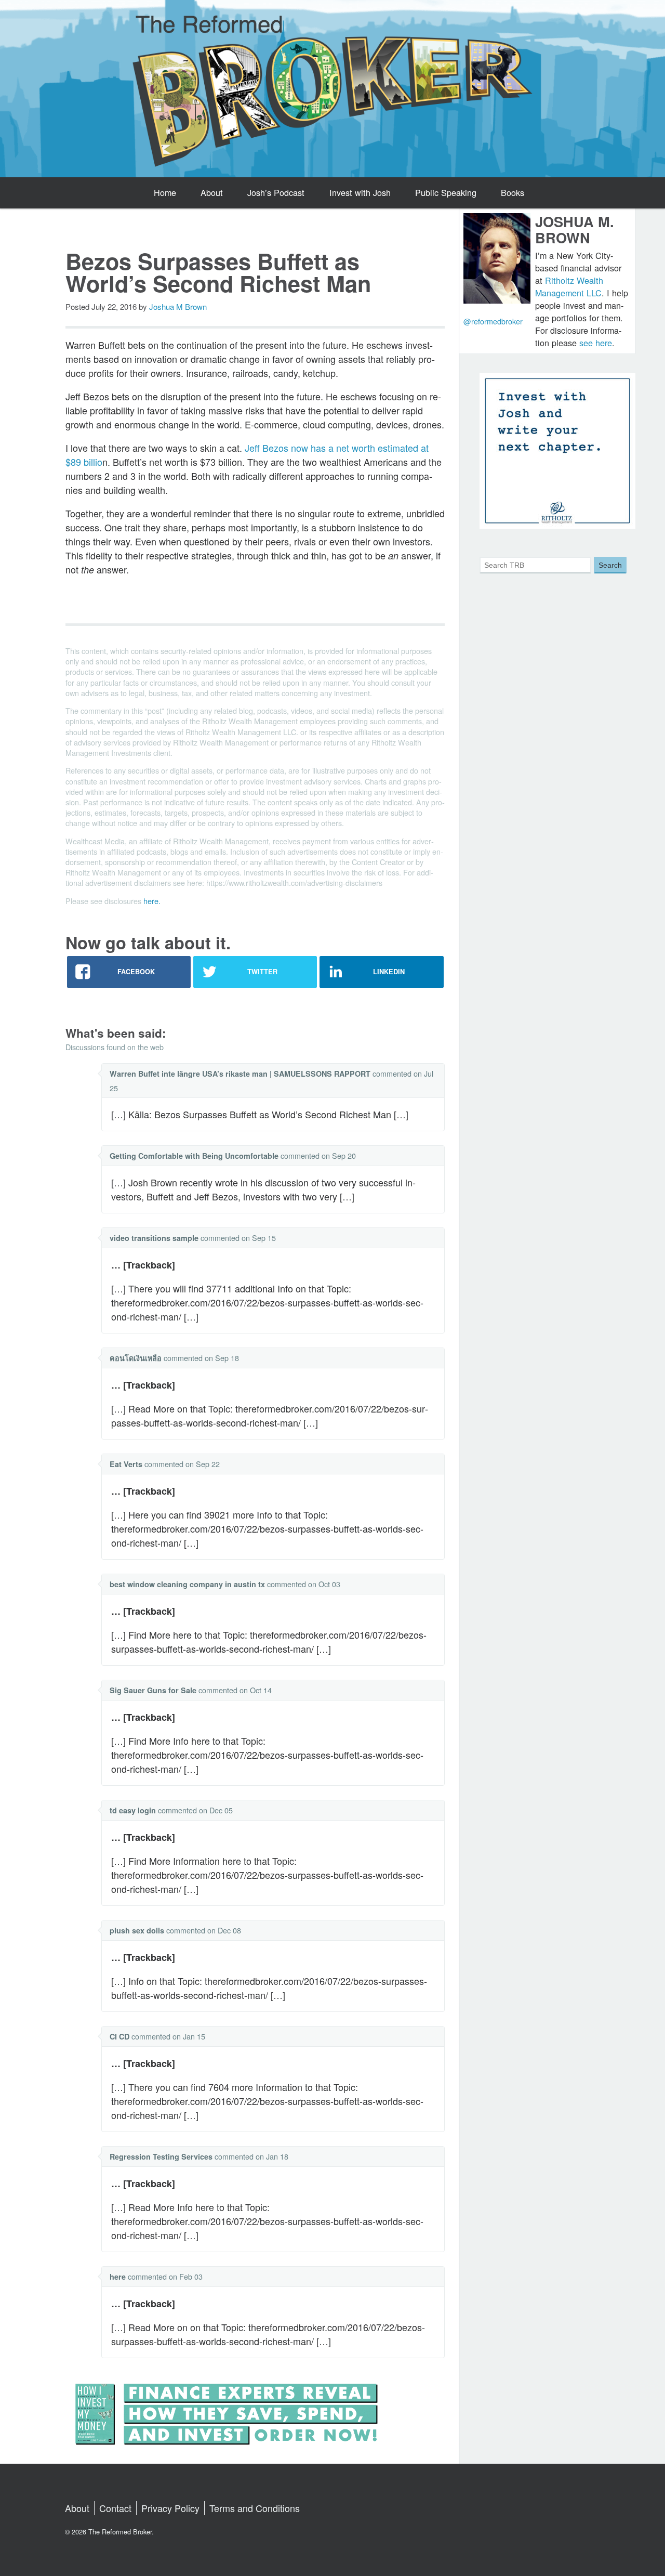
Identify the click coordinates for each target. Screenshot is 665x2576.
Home (165, 192)
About (212, 192)
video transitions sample (154, 1238)
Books (513, 192)
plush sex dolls (137, 1930)
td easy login (133, 1810)
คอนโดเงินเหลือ (136, 1358)
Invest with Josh (360, 192)
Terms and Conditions (255, 2508)
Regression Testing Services (161, 2156)
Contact (115, 2508)
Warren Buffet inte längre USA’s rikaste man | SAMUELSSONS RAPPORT (240, 1074)
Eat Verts (126, 1464)
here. (152, 901)
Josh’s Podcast (276, 192)
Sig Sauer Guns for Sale (153, 1690)
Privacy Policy (170, 2508)
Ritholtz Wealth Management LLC (569, 286)
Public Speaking (446, 192)
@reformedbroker (493, 321)
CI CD (119, 2036)
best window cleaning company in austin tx (187, 1584)
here (118, 2277)
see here (596, 343)
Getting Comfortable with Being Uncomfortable (194, 1156)
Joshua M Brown (178, 306)
